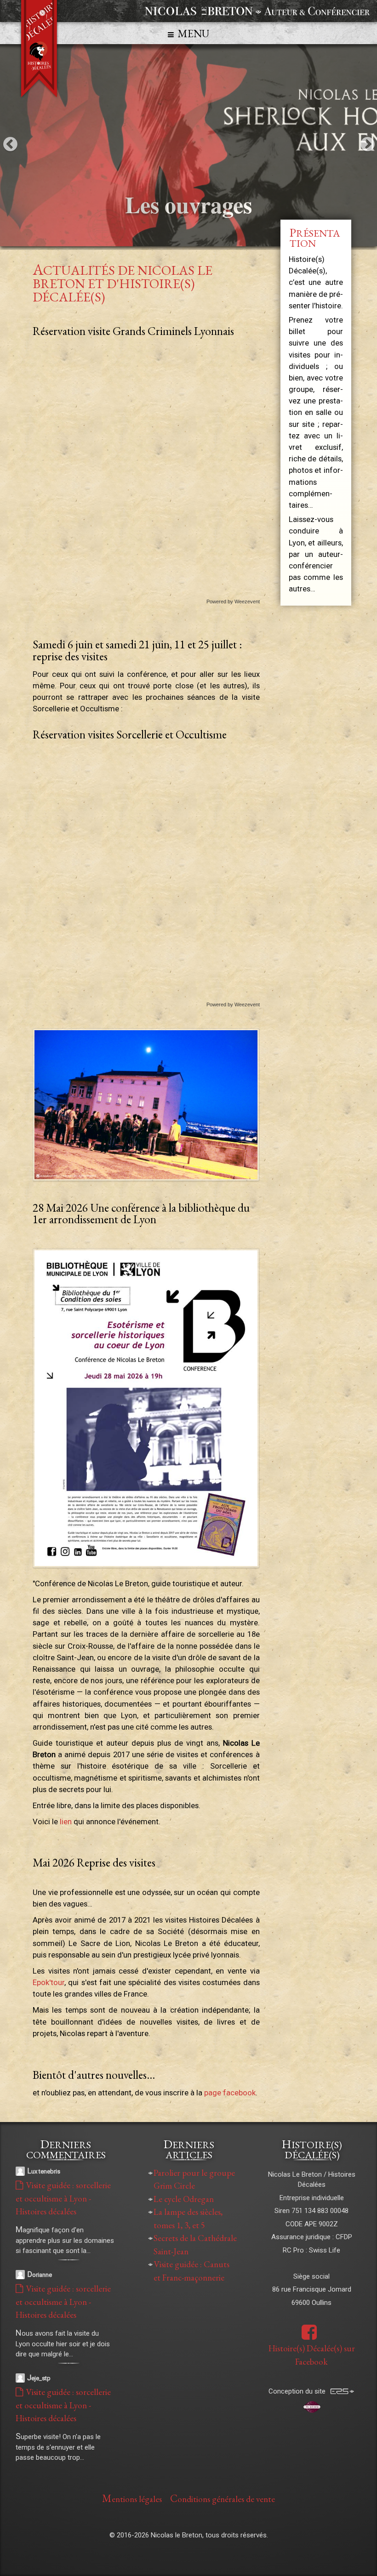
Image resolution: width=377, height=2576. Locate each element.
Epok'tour (49, 1982)
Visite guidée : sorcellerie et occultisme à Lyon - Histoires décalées (63, 2198)
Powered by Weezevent (233, 602)
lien (67, 1821)
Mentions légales (132, 2498)
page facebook (230, 2093)
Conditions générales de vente (223, 2498)
